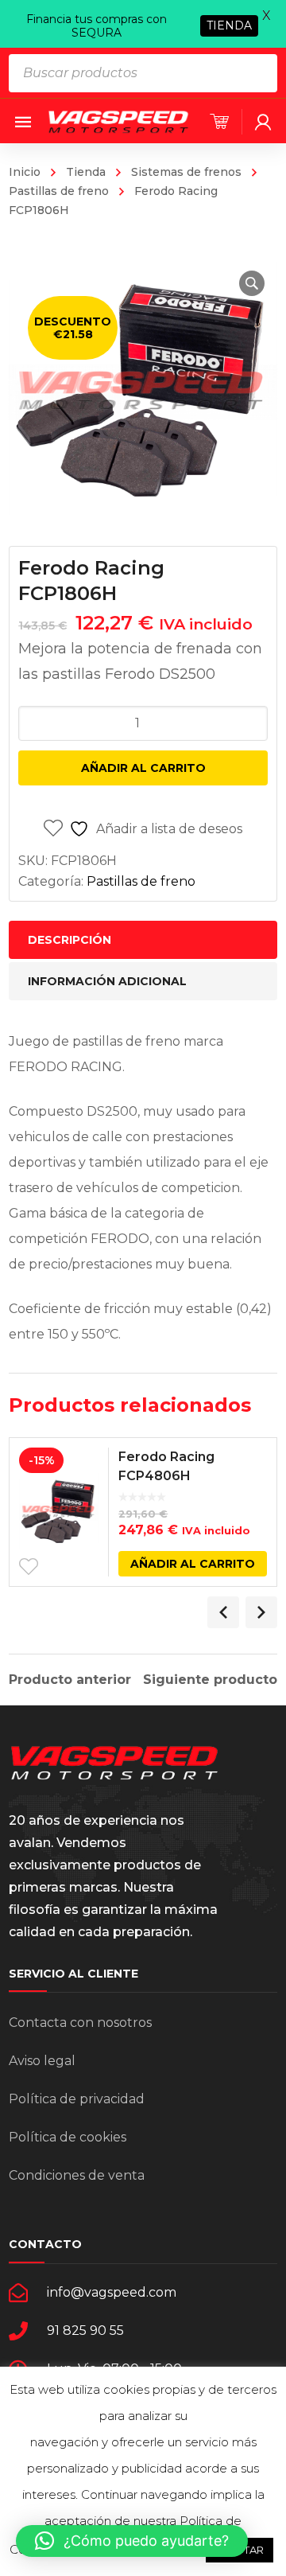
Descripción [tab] (70, 940)
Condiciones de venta (77, 2175)
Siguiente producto (210, 1680)
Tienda (86, 172)
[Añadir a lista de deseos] (29, 1567)
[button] (252, 283)
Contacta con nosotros (80, 2023)
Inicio (25, 172)
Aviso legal (42, 2061)
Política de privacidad (77, 2099)
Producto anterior (70, 1680)
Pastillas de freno (141, 881)
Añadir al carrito (143, 768)
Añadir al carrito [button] (193, 1564)
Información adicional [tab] (107, 981)
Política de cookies (68, 2137)
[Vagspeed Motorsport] (118, 121)
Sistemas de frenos (186, 172)
